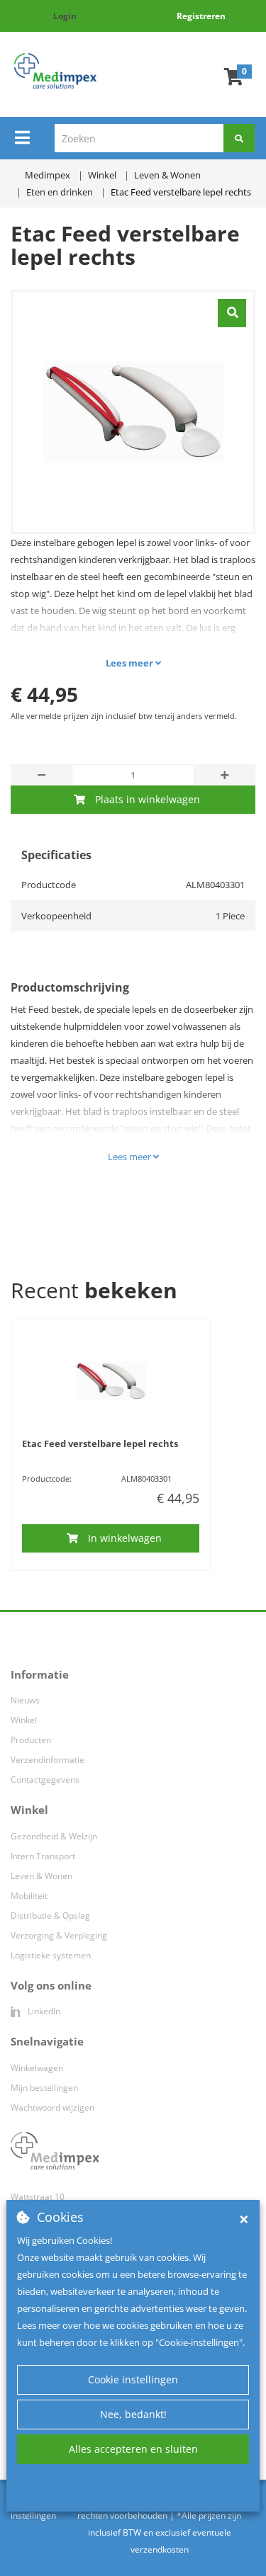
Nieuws (25, 1700)
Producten (31, 1740)
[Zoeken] (239, 138)
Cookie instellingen (133, 2379)
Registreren (201, 16)
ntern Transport (44, 1856)
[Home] (55, 71)
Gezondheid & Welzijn (54, 1836)
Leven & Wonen (41, 1876)
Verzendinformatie (48, 1760)
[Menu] (22, 137)
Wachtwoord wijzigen (52, 2107)
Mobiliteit (29, 1896)
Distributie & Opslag (50, 1916)
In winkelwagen (125, 1538)
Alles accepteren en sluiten (133, 2449)
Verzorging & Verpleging (59, 1935)
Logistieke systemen (51, 1955)
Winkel (24, 1720)
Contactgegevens (45, 1780)
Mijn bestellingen (44, 2088)
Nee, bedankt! (133, 2414)
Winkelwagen (37, 2068)
